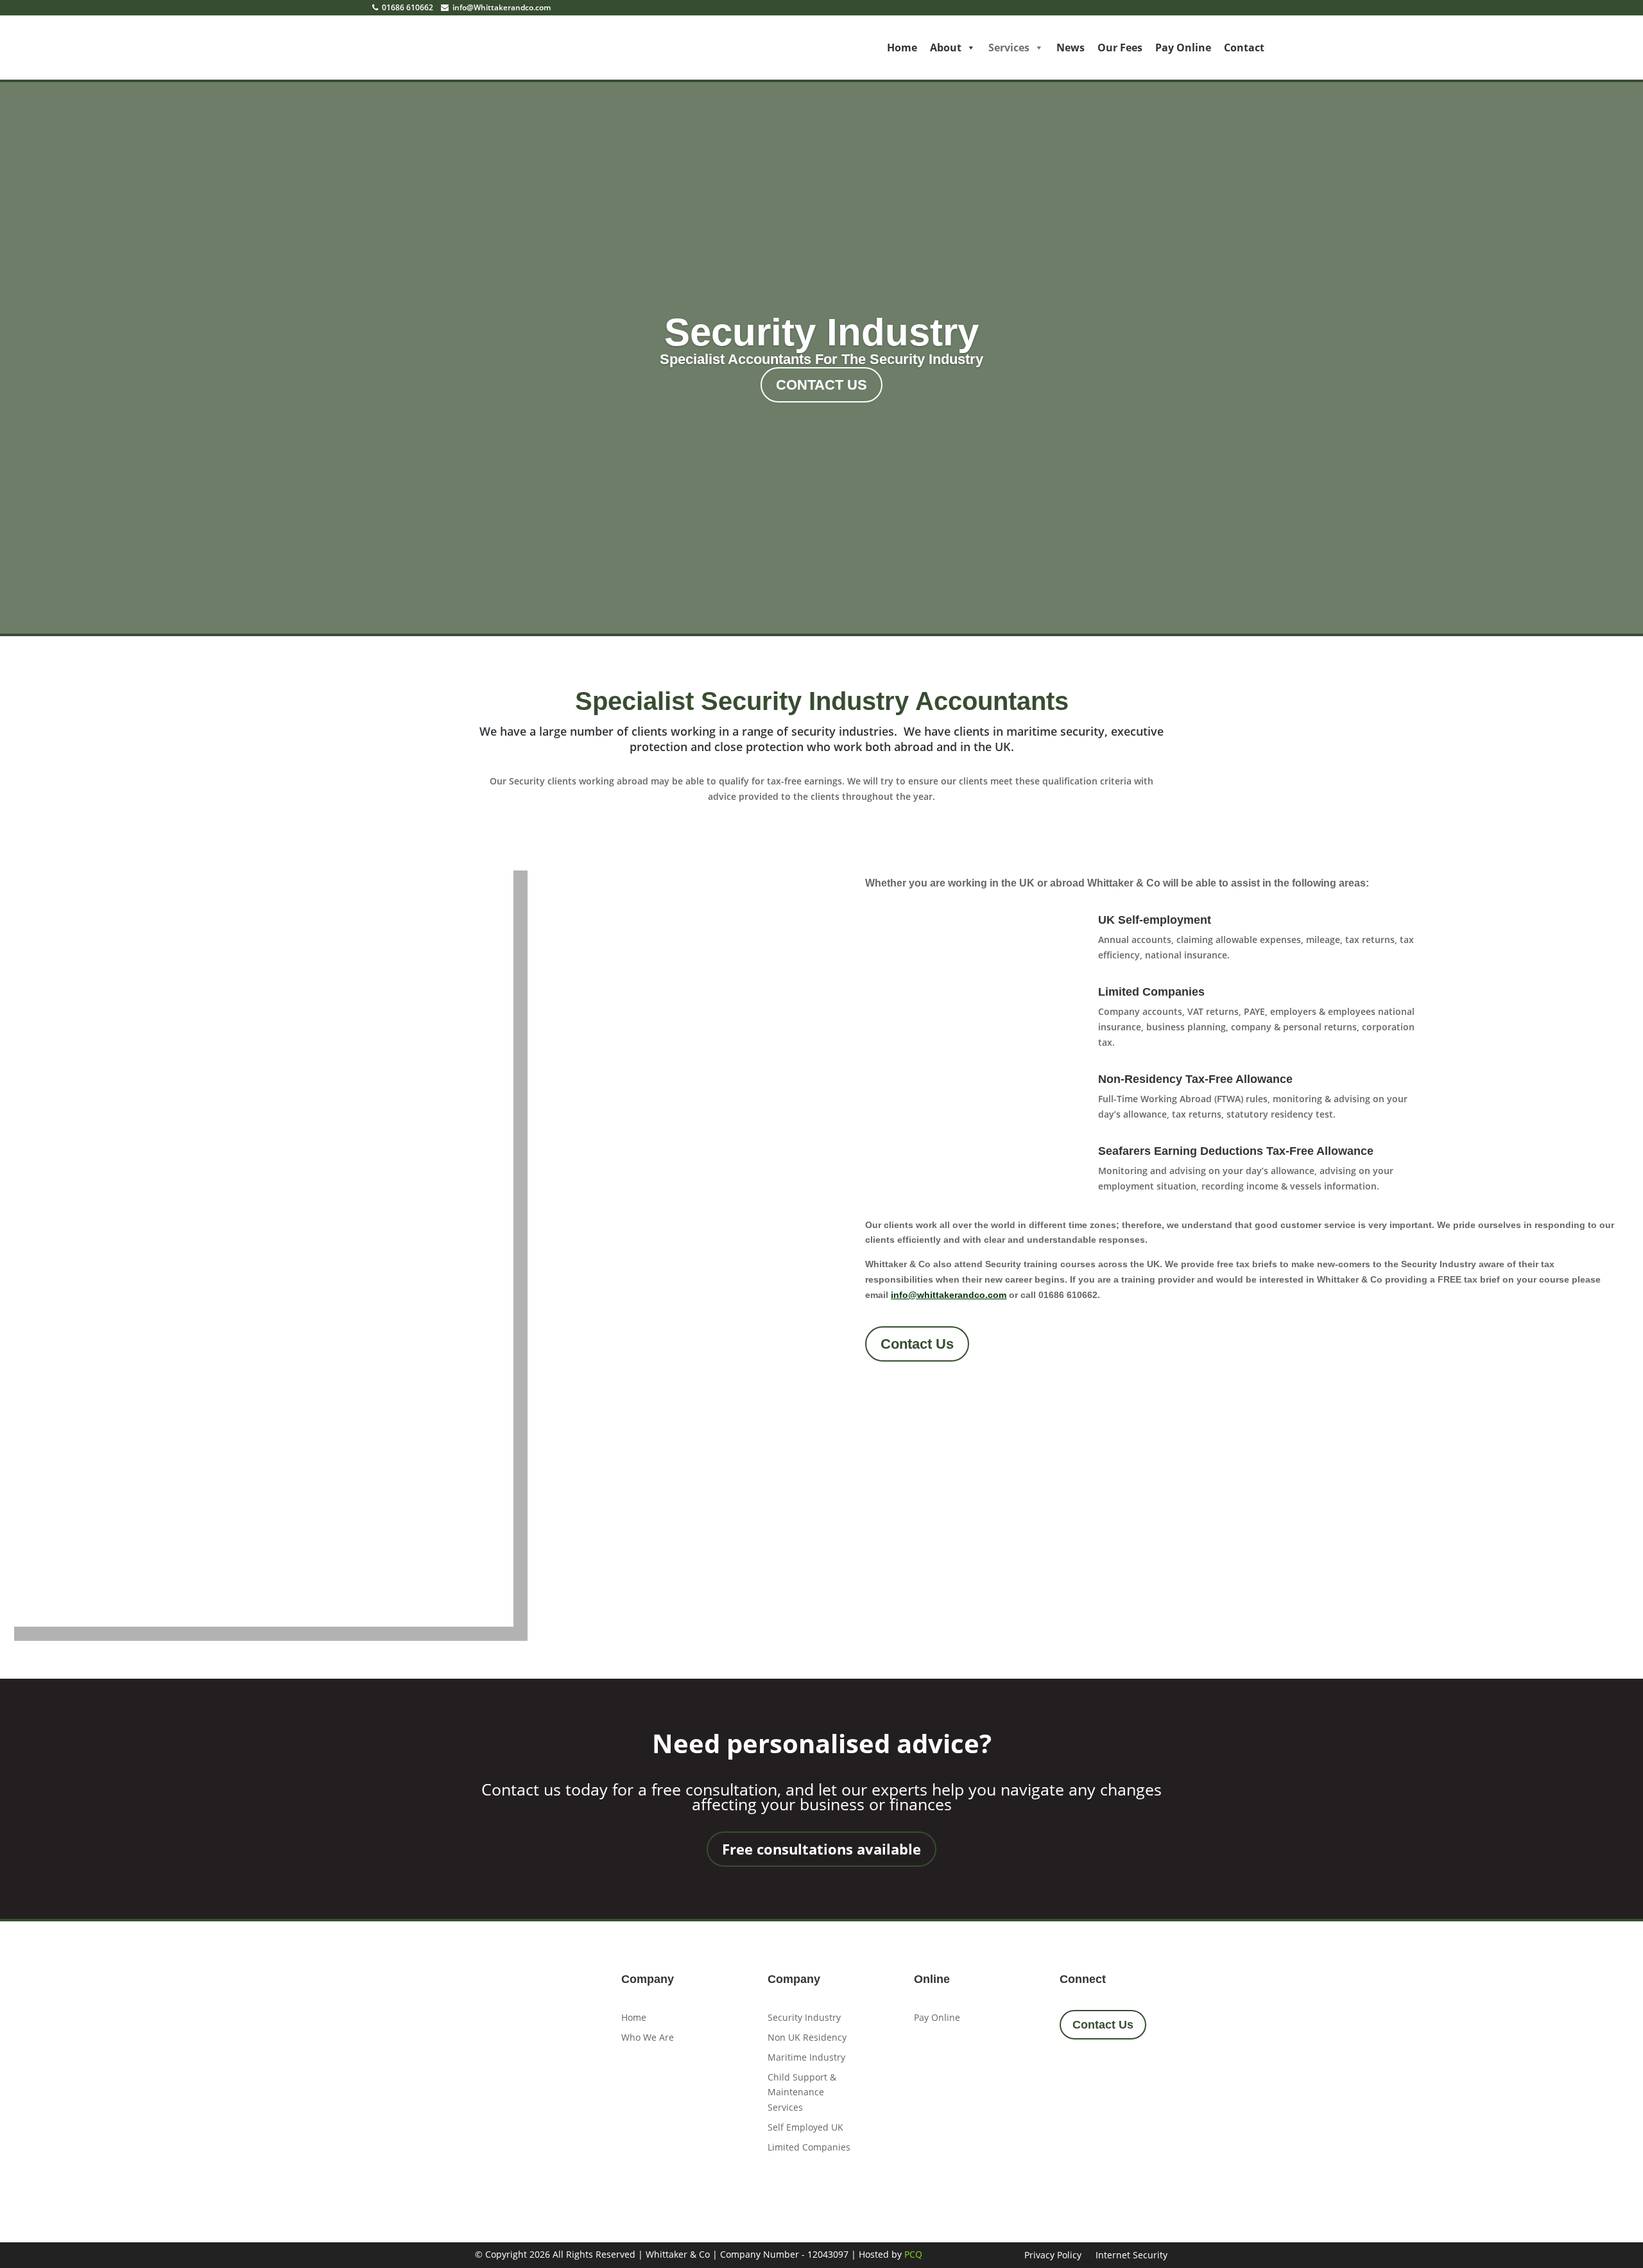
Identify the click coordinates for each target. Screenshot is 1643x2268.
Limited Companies (809, 2147)
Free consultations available (821, 1849)
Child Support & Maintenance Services (802, 2092)
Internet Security (1131, 2256)
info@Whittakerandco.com (501, 7)
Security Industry (821, 332)
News (1071, 48)
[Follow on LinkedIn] (1143, 2072)
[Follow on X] (1108, 2072)
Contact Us (821, 385)
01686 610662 (407, 7)
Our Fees (1120, 48)
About (946, 48)
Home (902, 48)
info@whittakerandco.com (949, 1295)
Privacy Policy (1053, 2256)
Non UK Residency (807, 2037)
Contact (1244, 48)
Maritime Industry (806, 2057)
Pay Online (1183, 48)
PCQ (913, 2254)
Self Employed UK (805, 2127)
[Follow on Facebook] (1074, 2072)
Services (1009, 48)
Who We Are (648, 2037)
